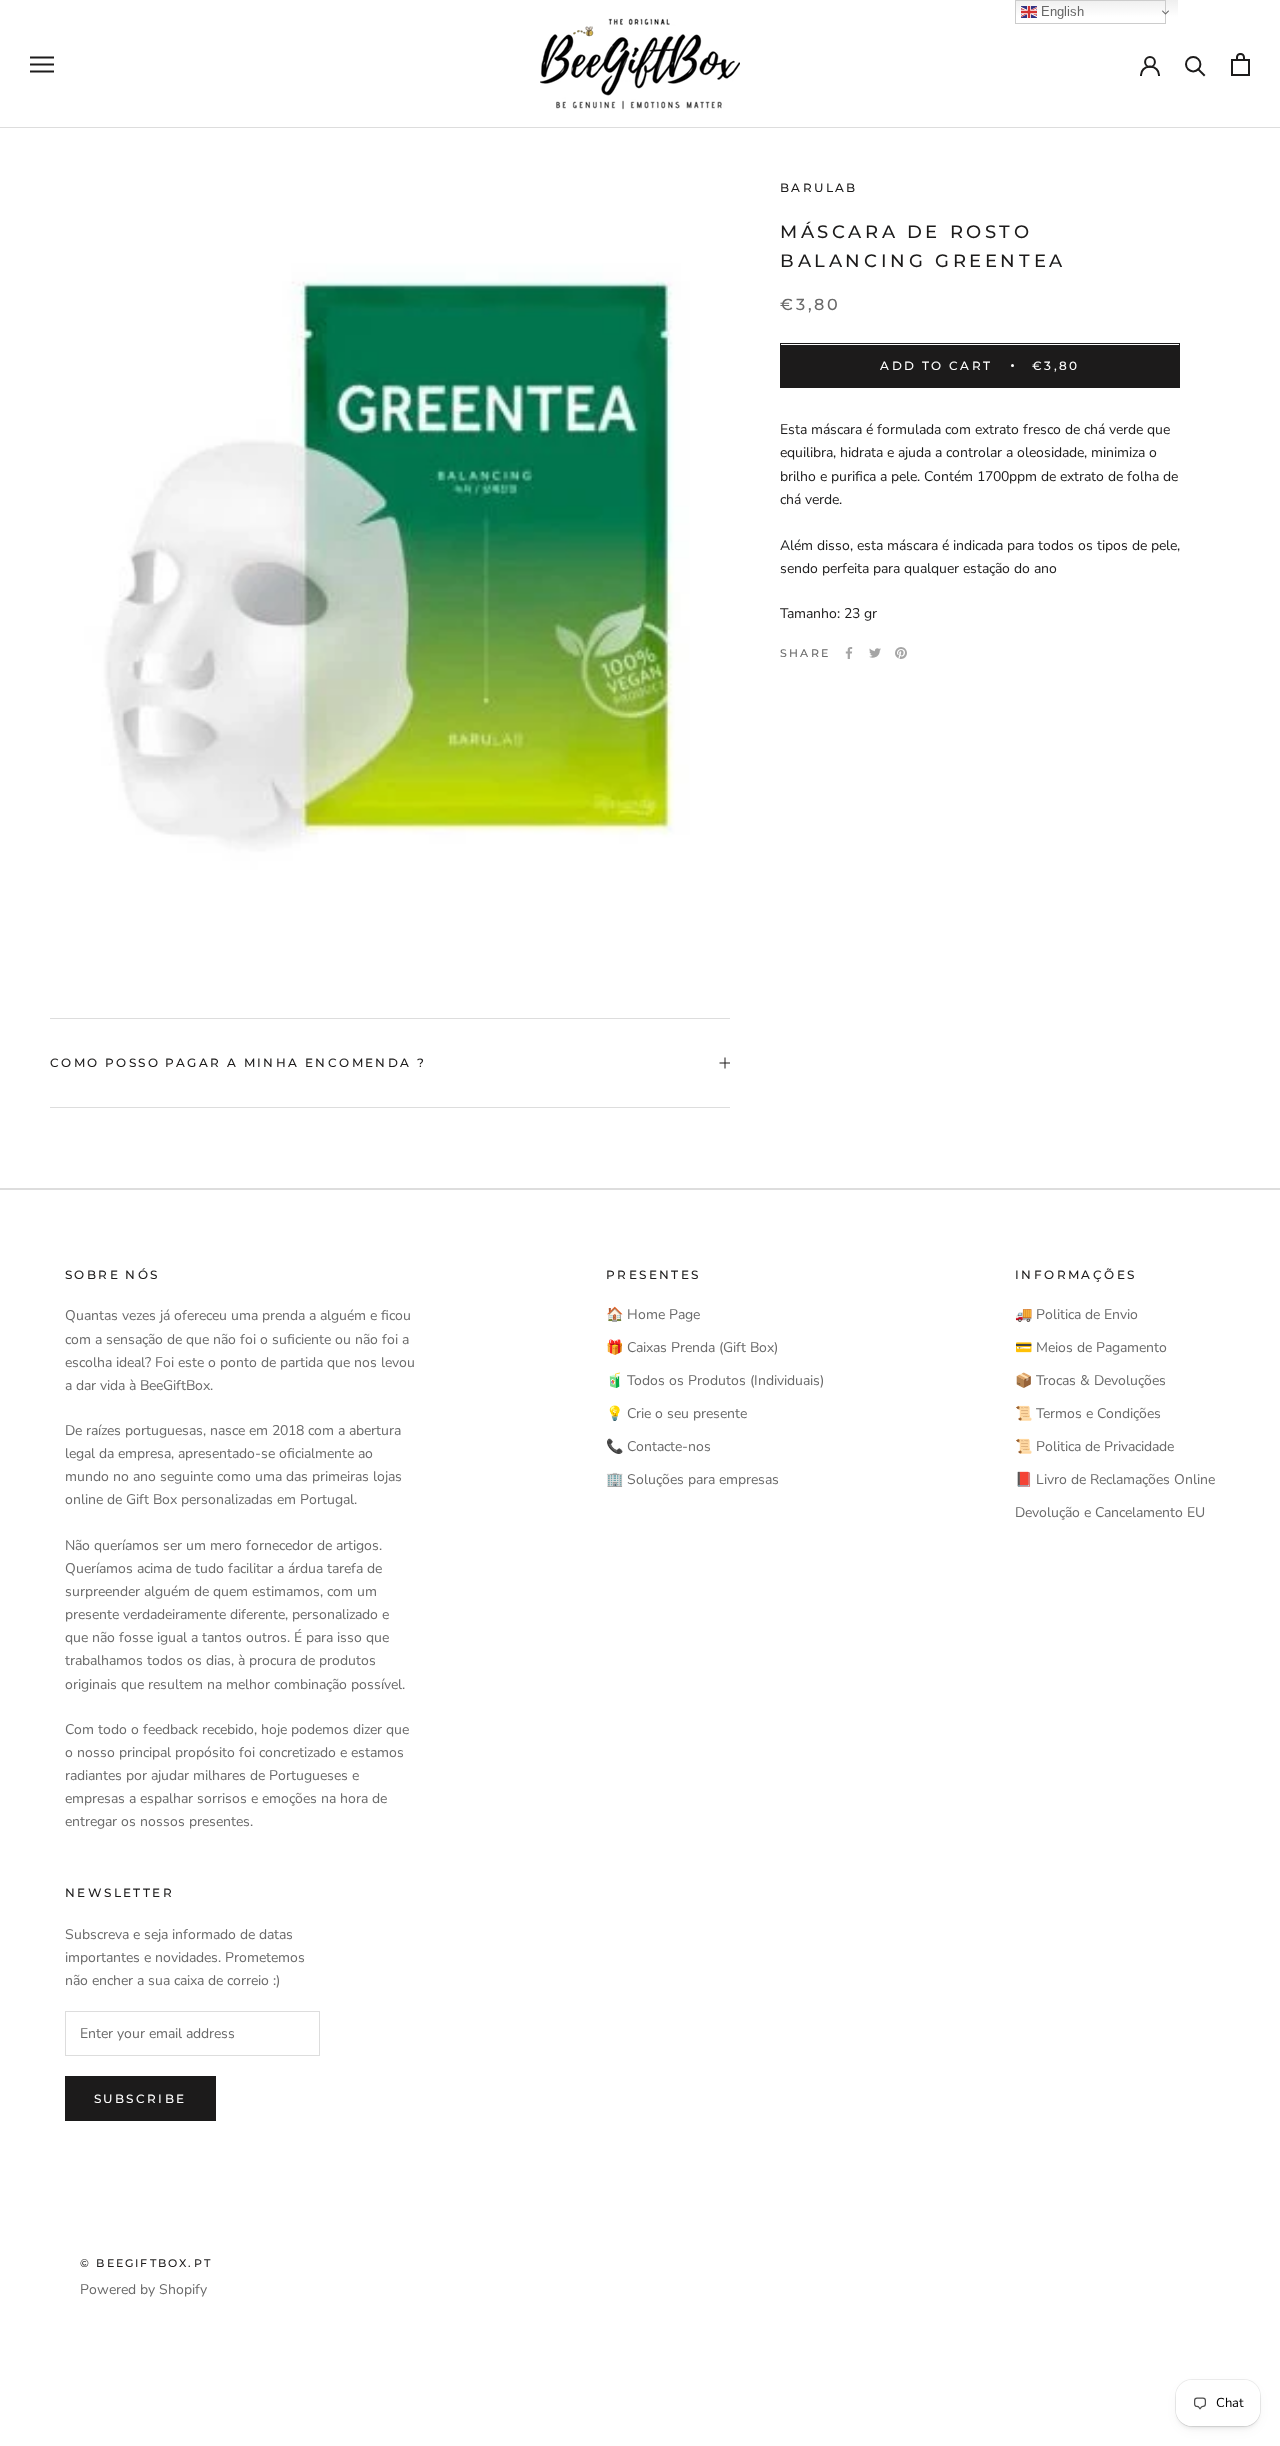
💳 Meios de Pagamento (1091, 1347)
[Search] (1195, 64)
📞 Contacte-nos (658, 1446)
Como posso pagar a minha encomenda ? (238, 1062)
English (1060, 11)
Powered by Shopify (143, 2289)
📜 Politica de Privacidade (1094, 1446)
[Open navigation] (42, 64)
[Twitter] (875, 653)
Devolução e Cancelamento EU (1110, 1512)
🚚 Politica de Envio (1076, 1314)
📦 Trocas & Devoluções (1090, 1380)
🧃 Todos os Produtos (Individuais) (715, 1380)
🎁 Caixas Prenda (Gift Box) (692, 1347)
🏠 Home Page (653, 1314)
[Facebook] (849, 653)
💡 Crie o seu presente (676, 1413)
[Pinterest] (901, 653)
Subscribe (140, 2098)
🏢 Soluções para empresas (692, 1479)
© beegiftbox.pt (146, 2263)
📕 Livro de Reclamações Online (1115, 1479)
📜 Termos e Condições (1088, 1413)
